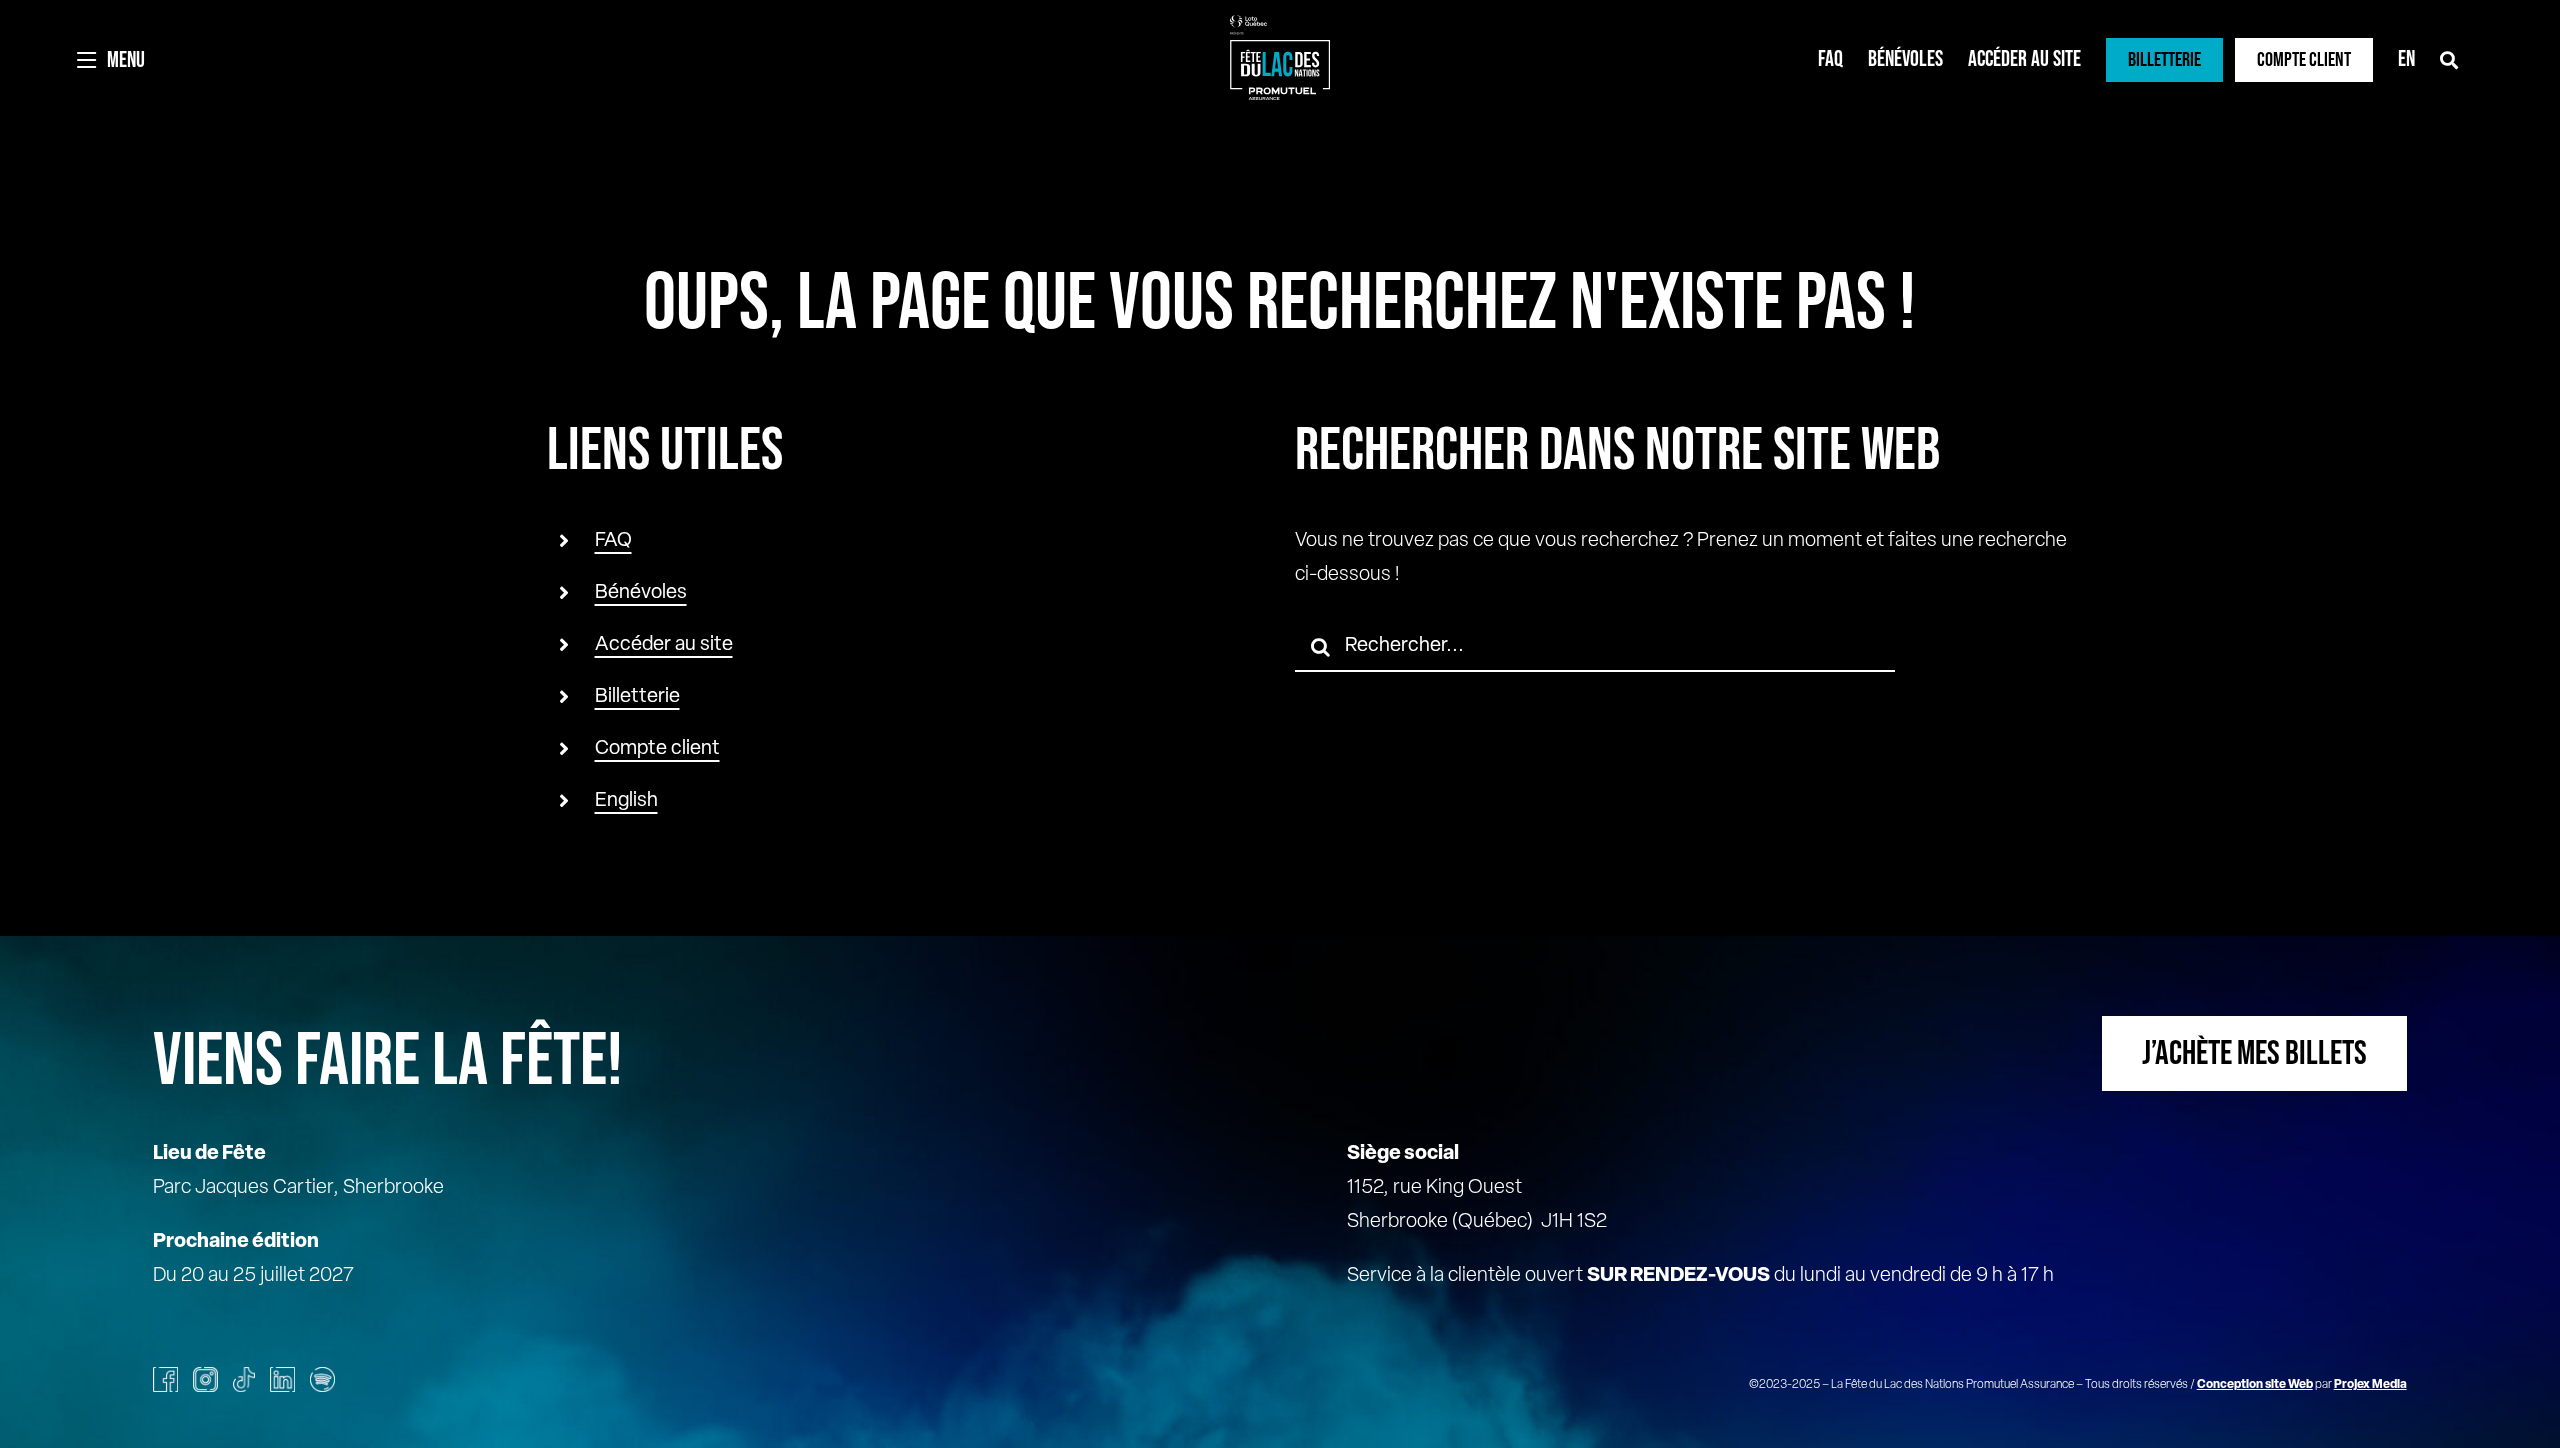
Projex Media (2370, 1385)
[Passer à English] (2406, 60)
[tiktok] (244, 1379)
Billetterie (637, 697)
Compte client (657, 749)
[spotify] (322, 1379)
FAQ (613, 541)
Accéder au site (664, 645)
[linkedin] (282, 1379)
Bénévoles (641, 593)
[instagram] (205, 1379)
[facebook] (165, 1379)
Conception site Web (2255, 1385)
